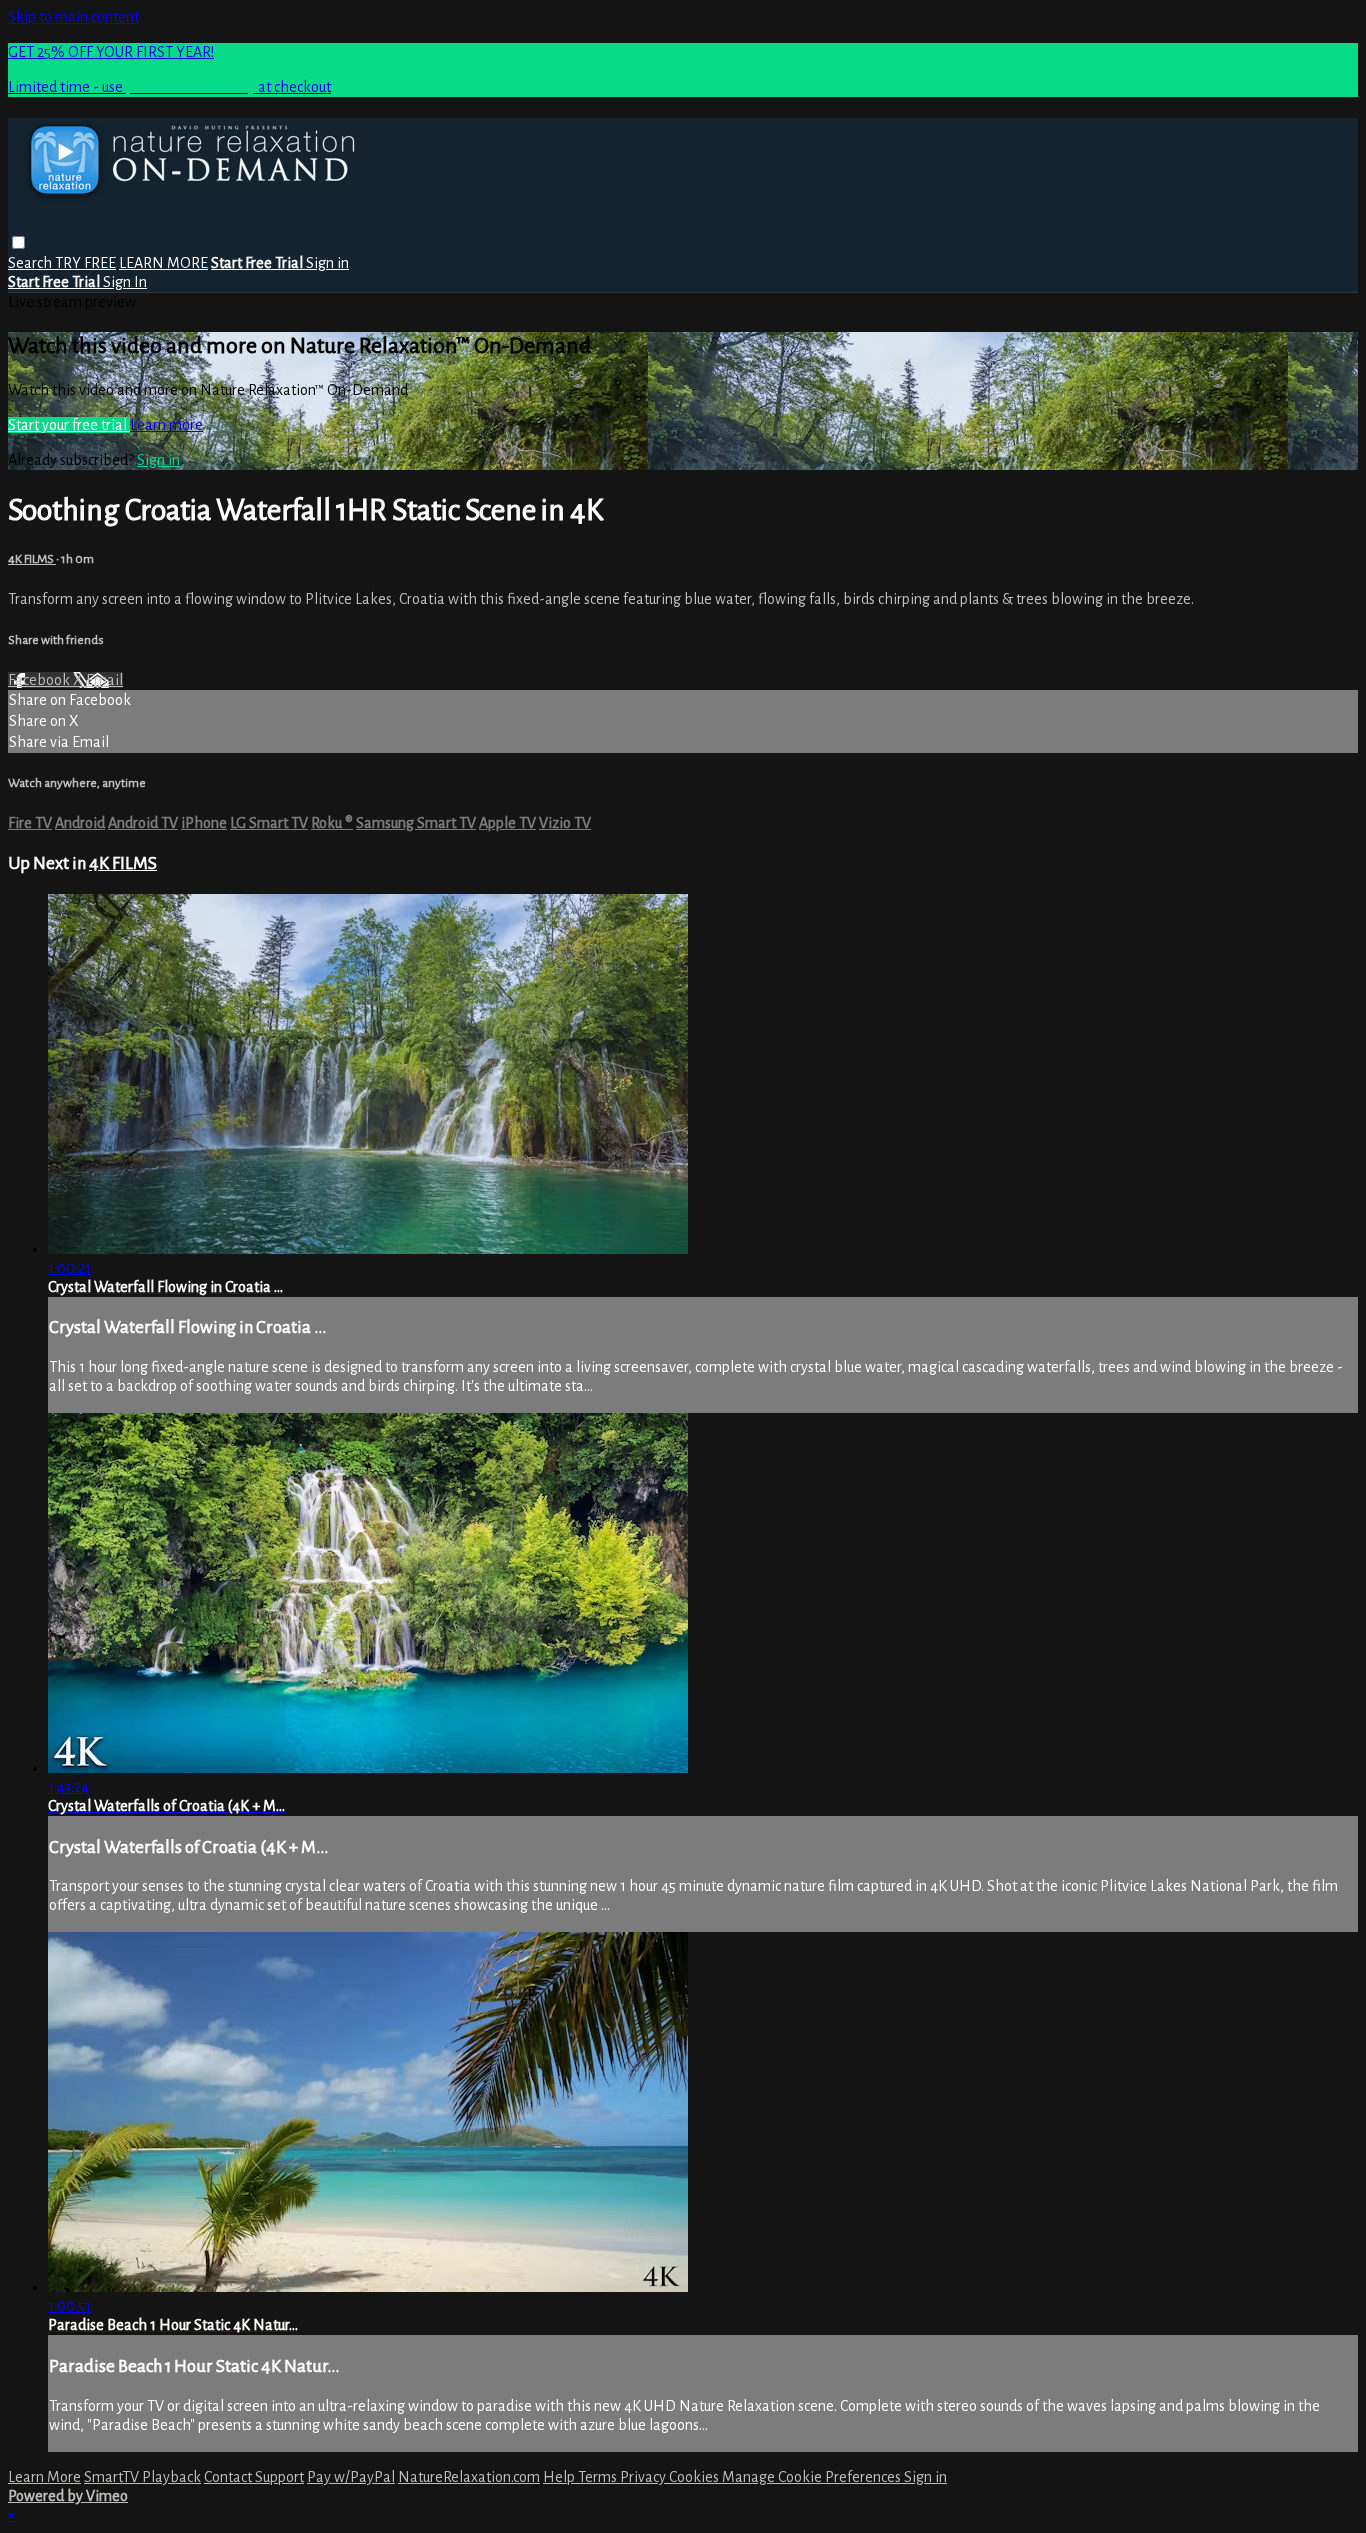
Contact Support (254, 2477)
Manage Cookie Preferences (813, 2477)
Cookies (695, 2477)
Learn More (44, 2477)
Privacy (644, 2477)
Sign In (125, 282)
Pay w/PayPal (351, 2477)
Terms (599, 2477)
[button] (18, 242)
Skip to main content (73, 17)
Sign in (327, 263)
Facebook (40, 680)
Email (104, 680)
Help (560, 2477)
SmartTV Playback (142, 2477)
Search (31, 263)
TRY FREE (85, 263)
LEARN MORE (163, 263)
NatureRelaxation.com (469, 2477)
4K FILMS (32, 559)
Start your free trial (69, 425)
